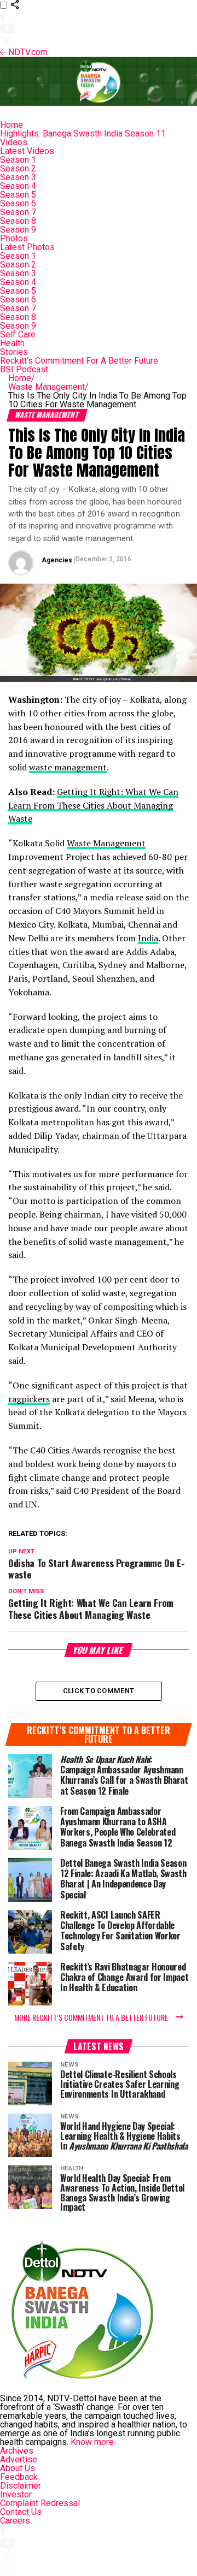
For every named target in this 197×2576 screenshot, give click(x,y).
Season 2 (18, 168)
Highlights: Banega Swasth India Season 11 (83, 133)
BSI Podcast (24, 369)
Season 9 (18, 230)
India (148, 938)
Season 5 (18, 195)
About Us (18, 2468)
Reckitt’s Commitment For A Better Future (79, 361)
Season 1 (18, 160)
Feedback (19, 2477)
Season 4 (18, 186)
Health (12, 343)
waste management (68, 767)
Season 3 (18, 177)
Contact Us (21, 2512)
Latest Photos (27, 247)
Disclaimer (21, 2486)
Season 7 (18, 212)
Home (11, 125)
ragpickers (29, 1399)
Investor (16, 2494)
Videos (14, 142)
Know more (92, 2442)
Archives (17, 2451)
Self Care (18, 334)
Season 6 (18, 203)
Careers (15, 2521)
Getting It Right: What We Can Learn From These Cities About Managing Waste (93, 805)
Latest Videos (27, 151)
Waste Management (48, 387)
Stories (14, 352)
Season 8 (18, 221)
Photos (14, 238)
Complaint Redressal (40, 2503)
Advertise (19, 2459)
